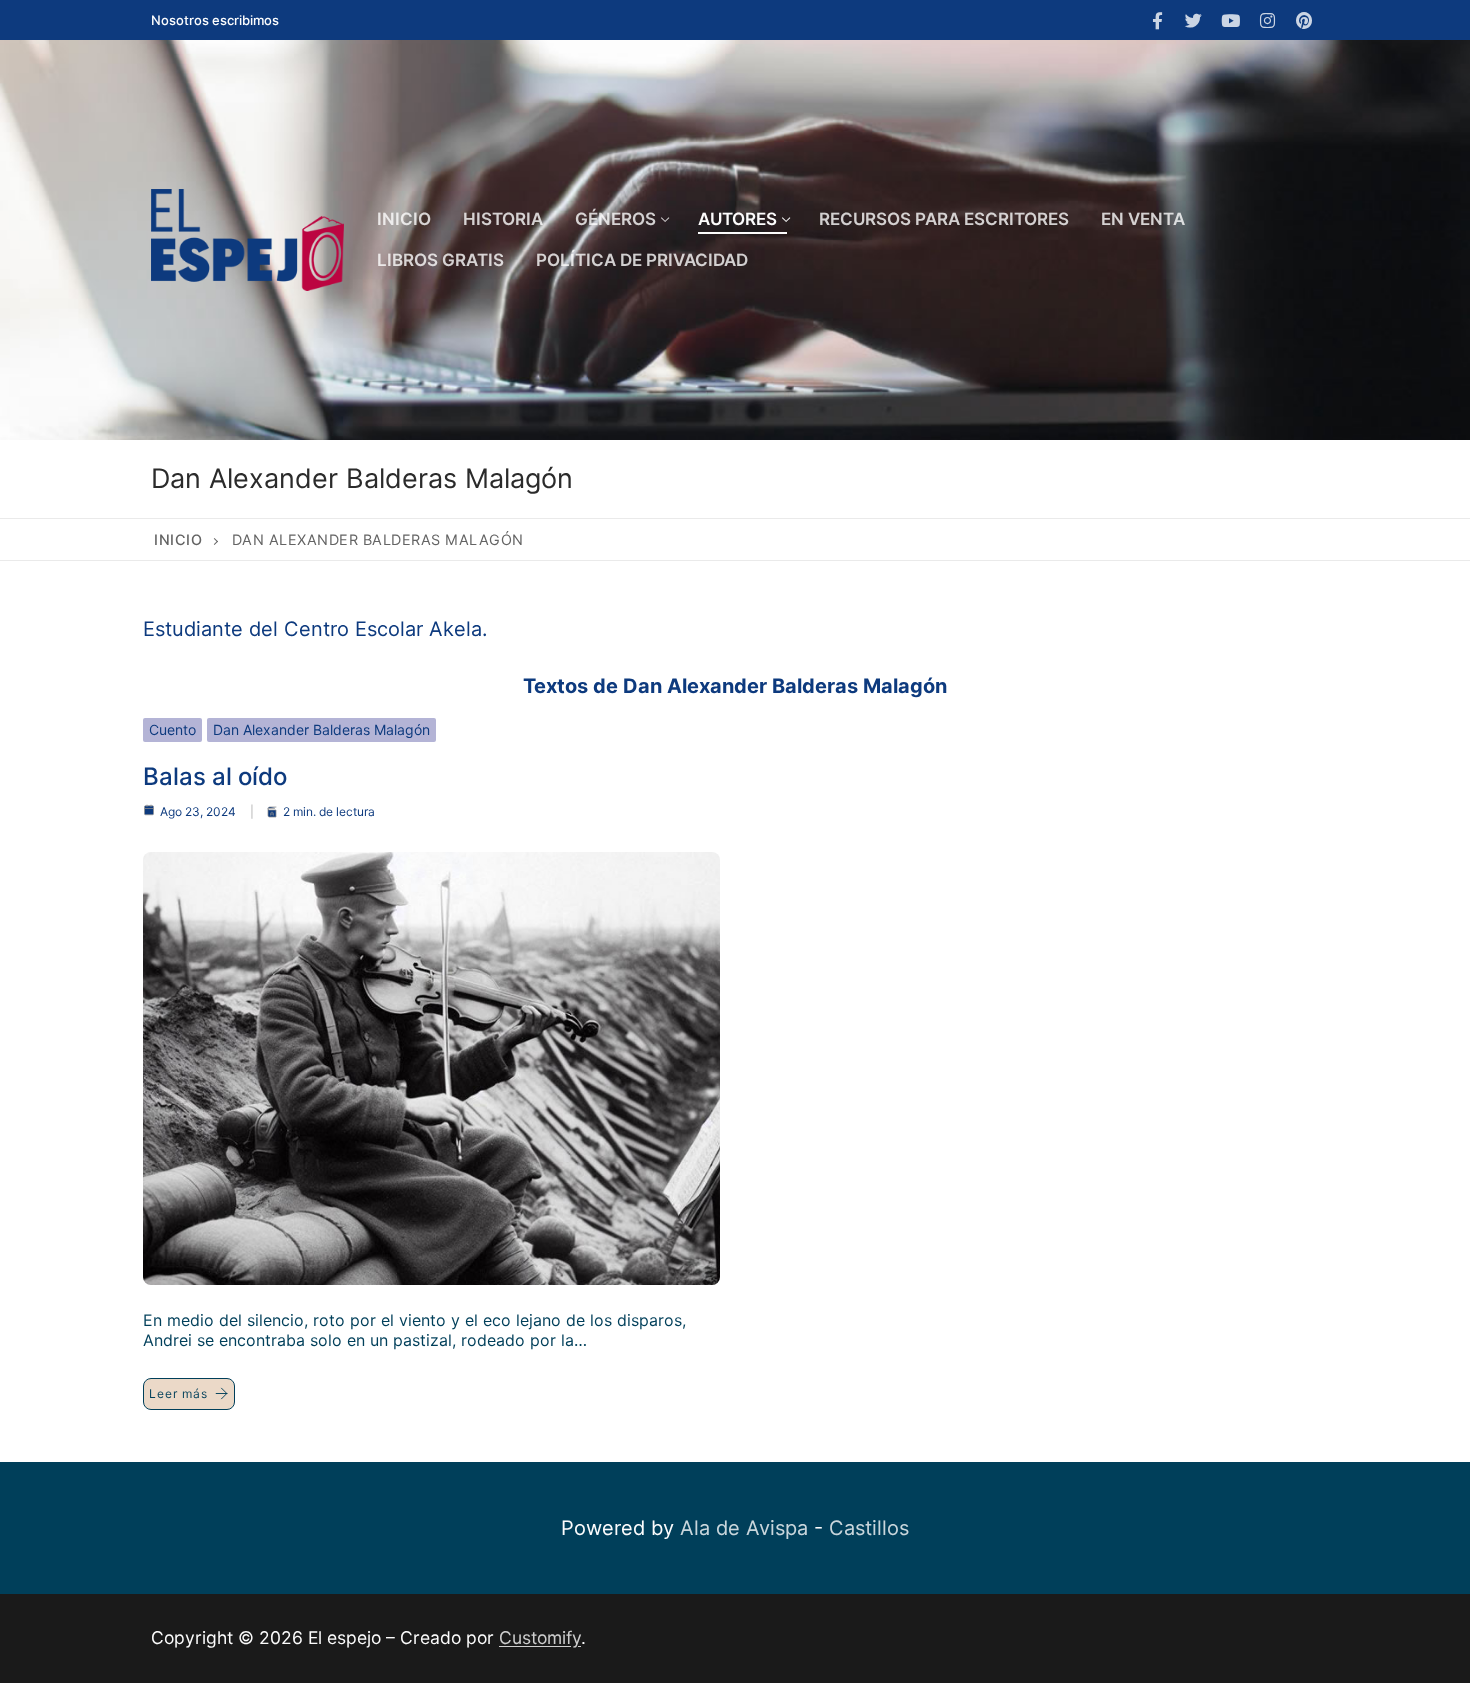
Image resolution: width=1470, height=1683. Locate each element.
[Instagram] (1267, 20)
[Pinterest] (1303, 20)
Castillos (869, 1528)
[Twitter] (1194, 20)
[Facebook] (1157, 20)
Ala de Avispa (744, 1528)
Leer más (178, 1393)
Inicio (178, 539)
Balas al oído (215, 776)
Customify (540, 1637)
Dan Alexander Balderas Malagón (321, 729)
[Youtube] (1230, 20)
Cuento (172, 729)
